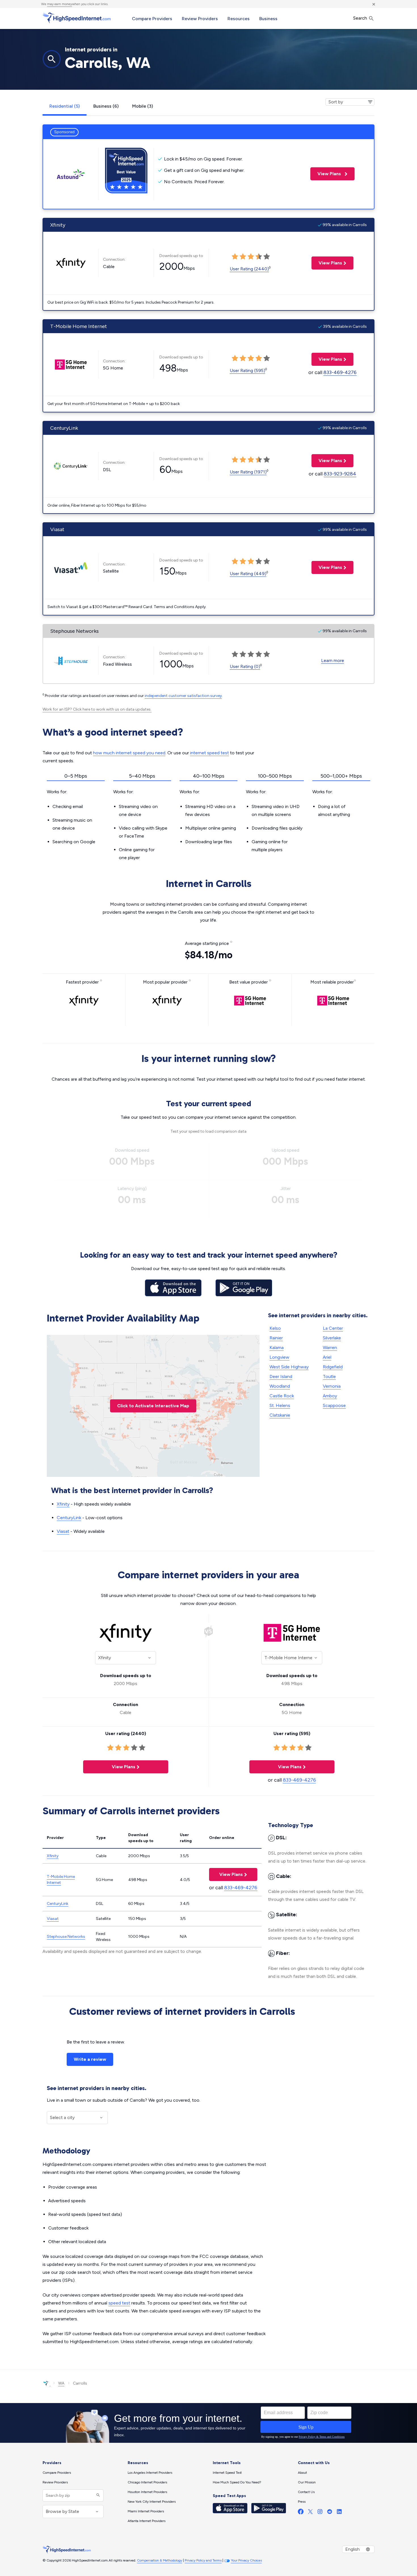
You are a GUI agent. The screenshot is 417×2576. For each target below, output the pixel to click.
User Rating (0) (245, 666)
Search (361, 18)
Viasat (63, 1531)
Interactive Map (153, 1406)
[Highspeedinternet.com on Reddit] (330, 2513)
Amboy (330, 1396)
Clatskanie (280, 1415)
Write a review (90, 2059)
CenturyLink (69, 1518)
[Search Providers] (97, 2495)
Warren (330, 1348)
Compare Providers (152, 19)
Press (302, 2502)
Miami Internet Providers (146, 2511)
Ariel (327, 1357)
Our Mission (307, 2482)
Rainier (276, 1338)
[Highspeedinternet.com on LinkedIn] (339, 2513)
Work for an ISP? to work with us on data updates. (97, 709)
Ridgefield (333, 1367)
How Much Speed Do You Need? (237, 2482)
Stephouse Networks (66, 1937)
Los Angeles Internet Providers (150, 2473)
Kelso (275, 1328)
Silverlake (332, 1338)
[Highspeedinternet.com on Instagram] (320, 2513)
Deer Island (281, 1376)
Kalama (277, 1348)
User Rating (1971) (248, 472)
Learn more (333, 660)
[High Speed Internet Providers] (77, 18)
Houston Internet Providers (147, 2492)
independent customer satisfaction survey (183, 696)
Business (268, 19)
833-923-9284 (340, 474)
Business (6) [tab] (106, 106)
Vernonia (332, 1386)
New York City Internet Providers (152, 2502)
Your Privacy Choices (246, 2560)
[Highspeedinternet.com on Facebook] (301, 2513)
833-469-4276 (340, 372)
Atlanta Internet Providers (147, 2521)
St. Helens (280, 1405)
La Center (333, 1328)
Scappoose (334, 1405)
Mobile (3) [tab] (143, 106)
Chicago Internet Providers (147, 2482)
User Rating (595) (248, 370)
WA (61, 2383)
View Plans (326, 174)
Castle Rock (282, 1396)
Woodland (280, 1386)
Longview (279, 1357)
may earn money (60, 4)
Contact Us (306, 2492)
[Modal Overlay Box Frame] (208, 2423)
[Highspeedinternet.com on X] (310, 2513)
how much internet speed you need (129, 753)
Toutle (329, 1376)
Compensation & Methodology (160, 2560)
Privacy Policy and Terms (203, 2560)
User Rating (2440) (249, 269)
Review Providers (200, 19)
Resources (239, 19)
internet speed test (209, 753)
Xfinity (63, 1504)
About (302, 2473)
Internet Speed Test (227, 2473)
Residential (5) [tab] (65, 106)
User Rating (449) (248, 574)
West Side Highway (289, 1367)
